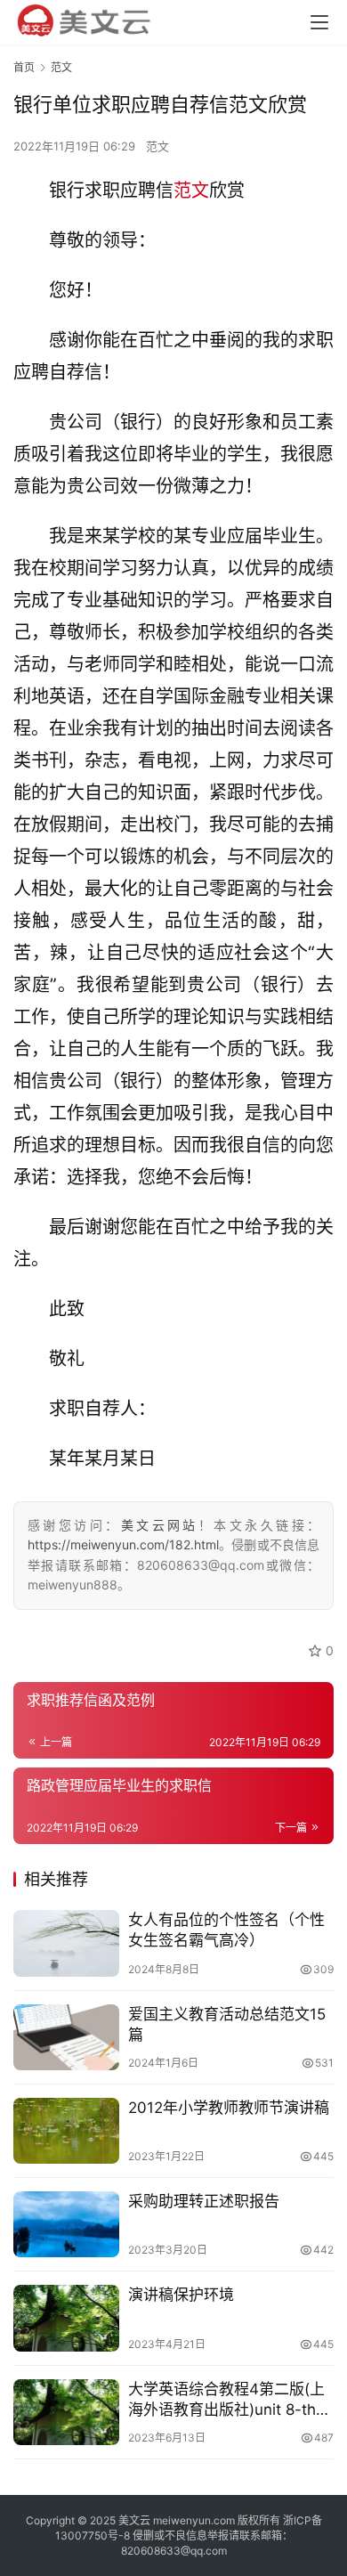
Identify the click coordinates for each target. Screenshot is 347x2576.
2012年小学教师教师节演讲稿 (229, 2108)
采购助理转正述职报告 (204, 2201)
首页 (24, 67)
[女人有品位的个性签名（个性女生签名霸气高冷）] (66, 1943)
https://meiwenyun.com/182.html (123, 1544)
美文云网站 (160, 1525)
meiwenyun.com (194, 2520)
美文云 (134, 2520)
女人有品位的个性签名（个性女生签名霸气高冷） (226, 1930)
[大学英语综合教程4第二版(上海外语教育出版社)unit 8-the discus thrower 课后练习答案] (66, 2412)
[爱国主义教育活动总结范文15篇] (66, 2037)
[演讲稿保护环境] (66, 2318)
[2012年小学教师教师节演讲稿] (66, 2131)
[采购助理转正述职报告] (66, 2224)
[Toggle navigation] (319, 22)
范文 (157, 146)
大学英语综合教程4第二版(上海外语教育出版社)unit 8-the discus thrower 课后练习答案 (229, 2400)
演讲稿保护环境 (181, 2295)
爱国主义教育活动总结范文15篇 (227, 2024)
